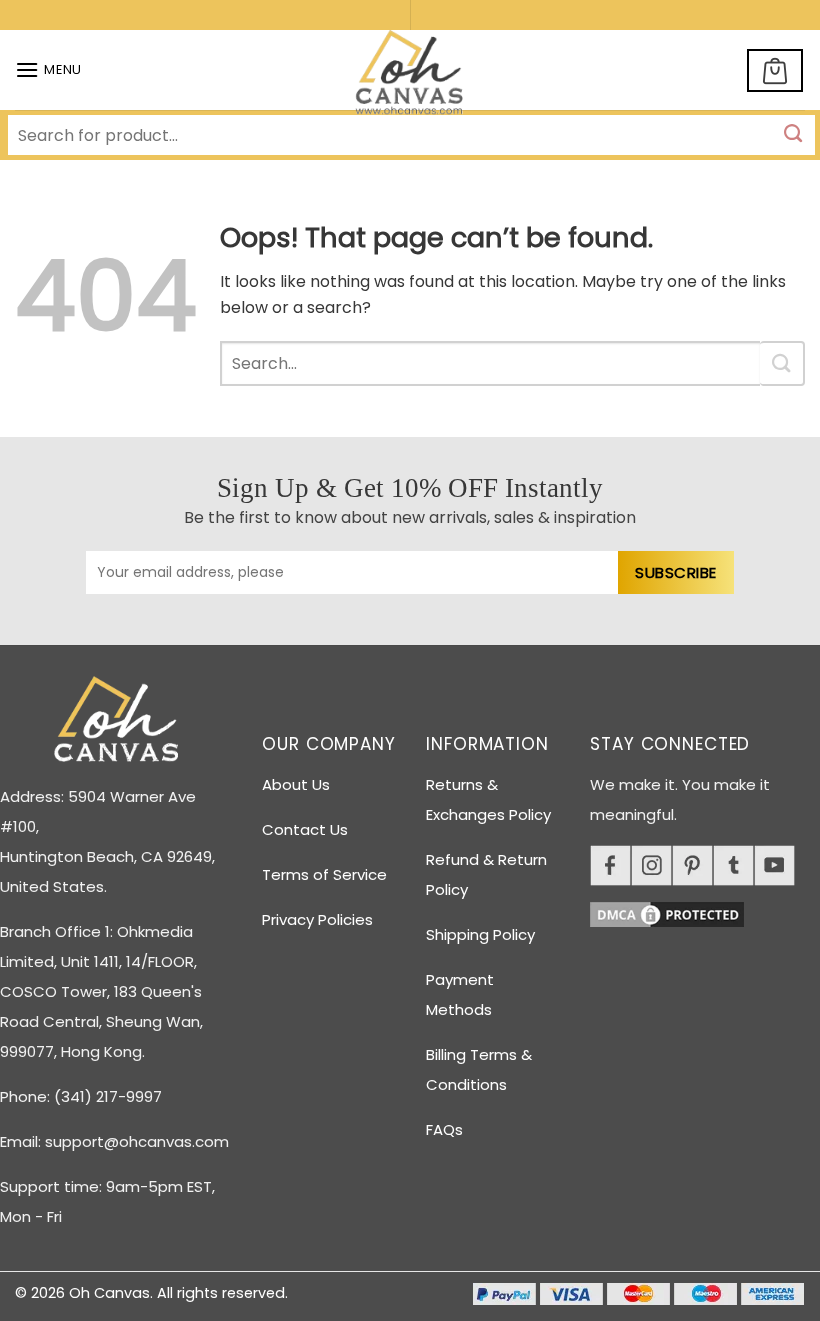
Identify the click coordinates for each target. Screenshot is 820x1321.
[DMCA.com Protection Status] (705, 911)
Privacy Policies (317, 919)
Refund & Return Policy (486, 874)
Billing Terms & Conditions (479, 1069)
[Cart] (775, 70)
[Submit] (782, 363)
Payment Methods (460, 994)
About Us (296, 784)
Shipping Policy (480, 934)
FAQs (444, 1129)
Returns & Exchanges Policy (488, 799)
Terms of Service (324, 874)
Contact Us (305, 829)
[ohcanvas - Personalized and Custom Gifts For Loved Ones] (410, 76)
